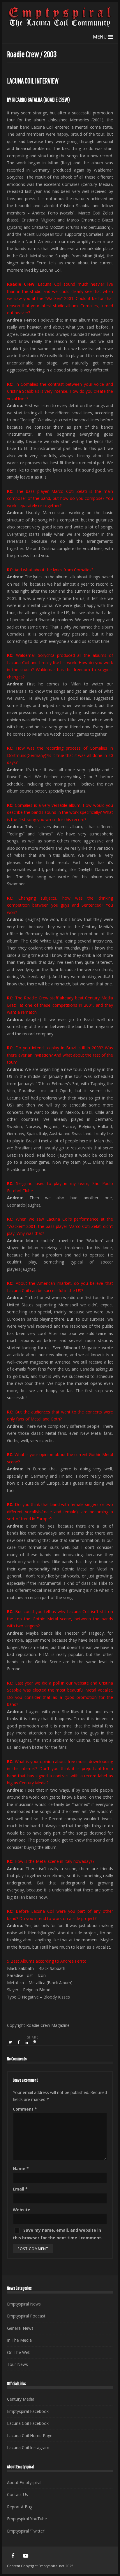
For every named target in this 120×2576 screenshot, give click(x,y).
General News (20, 2328)
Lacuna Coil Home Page (30, 2435)
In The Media (19, 2340)
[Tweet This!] (11, 2042)
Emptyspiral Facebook (28, 2411)
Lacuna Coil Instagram (28, 2447)
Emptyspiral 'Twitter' (26, 2531)
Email (20, 2189)
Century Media (21, 2399)
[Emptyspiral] (60, 26)
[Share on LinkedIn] (27, 2042)
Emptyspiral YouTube (27, 2519)
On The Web (19, 2352)
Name (21, 2169)
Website (22, 2210)
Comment (25, 2109)
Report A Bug (20, 2507)
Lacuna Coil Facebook (28, 2423)
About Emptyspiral (24, 2482)
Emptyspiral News (24, 2304)
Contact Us (17, 2494)
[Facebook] (13, 2556)
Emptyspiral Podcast (26, 2316)
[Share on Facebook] (19, 2042)
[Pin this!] (35, 2042)
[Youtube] (26, 2556)
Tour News (17, 2364)
